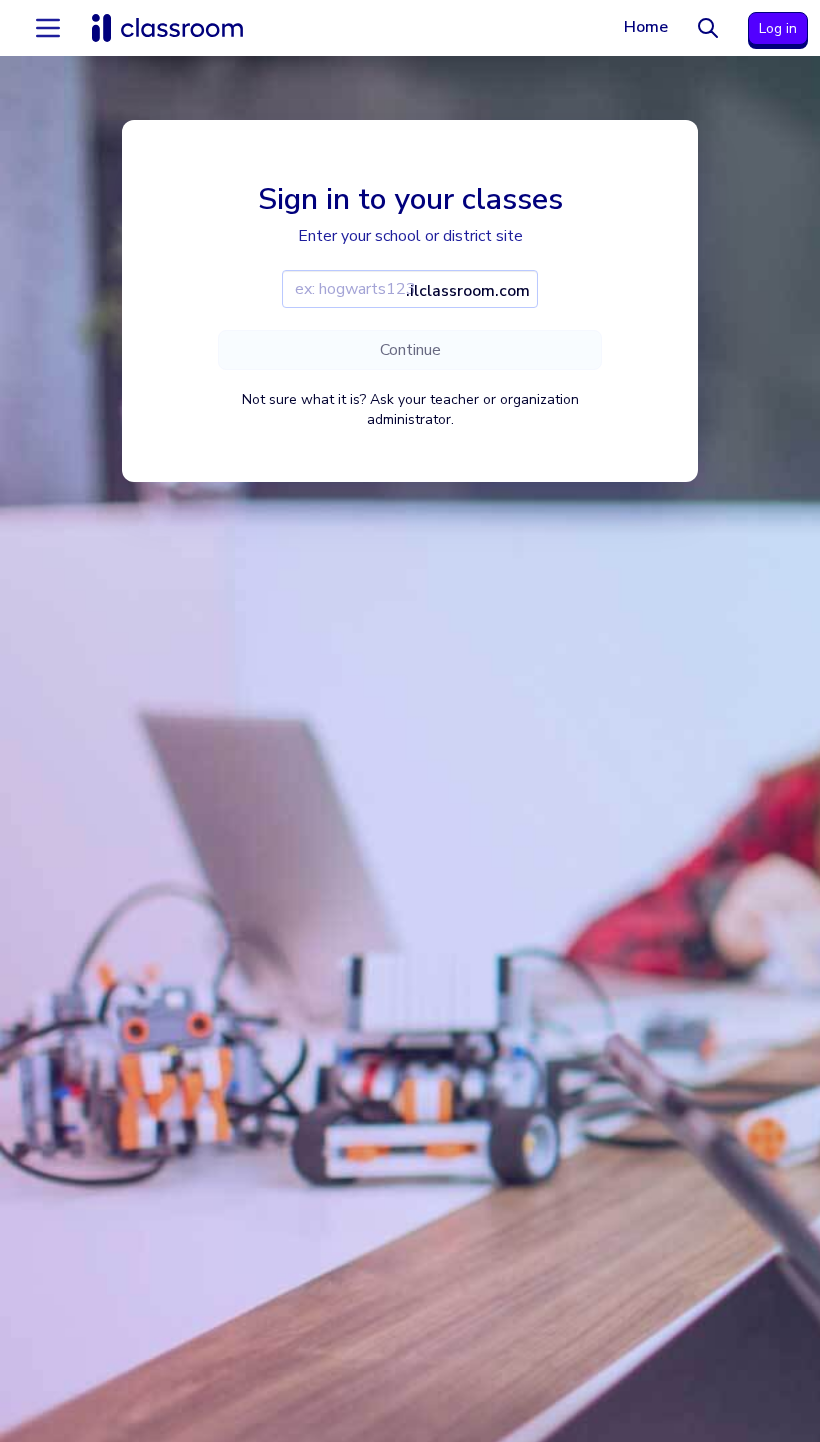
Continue (410, 350)
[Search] (708, 28)
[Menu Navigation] (48, 28)
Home (646, 27)
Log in (778, 28)
